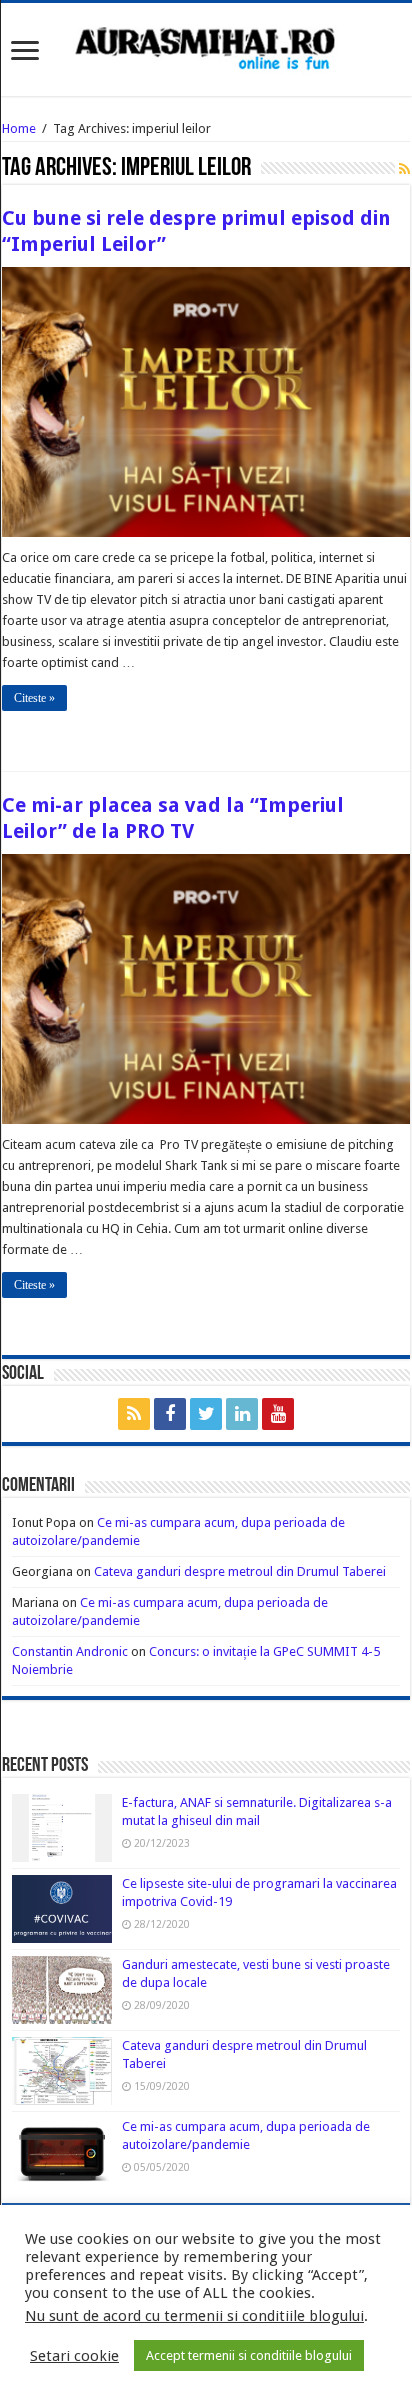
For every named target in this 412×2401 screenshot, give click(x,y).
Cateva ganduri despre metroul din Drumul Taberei (240, 1571)
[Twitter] (206, 1414)
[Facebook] (170, 1414)
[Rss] (134, 1414)
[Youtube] (278, 1414)
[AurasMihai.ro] (206, 47)
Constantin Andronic (70, 1651)
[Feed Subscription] (404, 169)
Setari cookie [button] (74, 2356)
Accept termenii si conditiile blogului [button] (249, 2355)
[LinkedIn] (242, 1414)
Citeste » (34, 698)
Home (19, 128)
